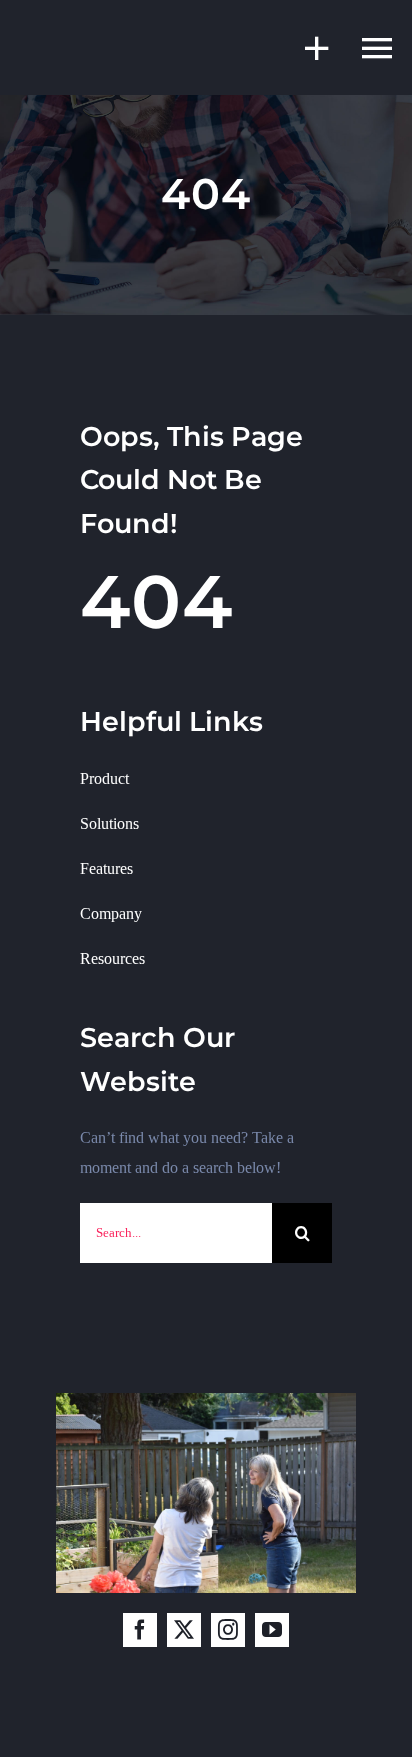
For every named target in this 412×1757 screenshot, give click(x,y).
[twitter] (184, 1630)
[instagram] (228, 1630)
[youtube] (272, 1630)
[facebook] (140, 1630)
